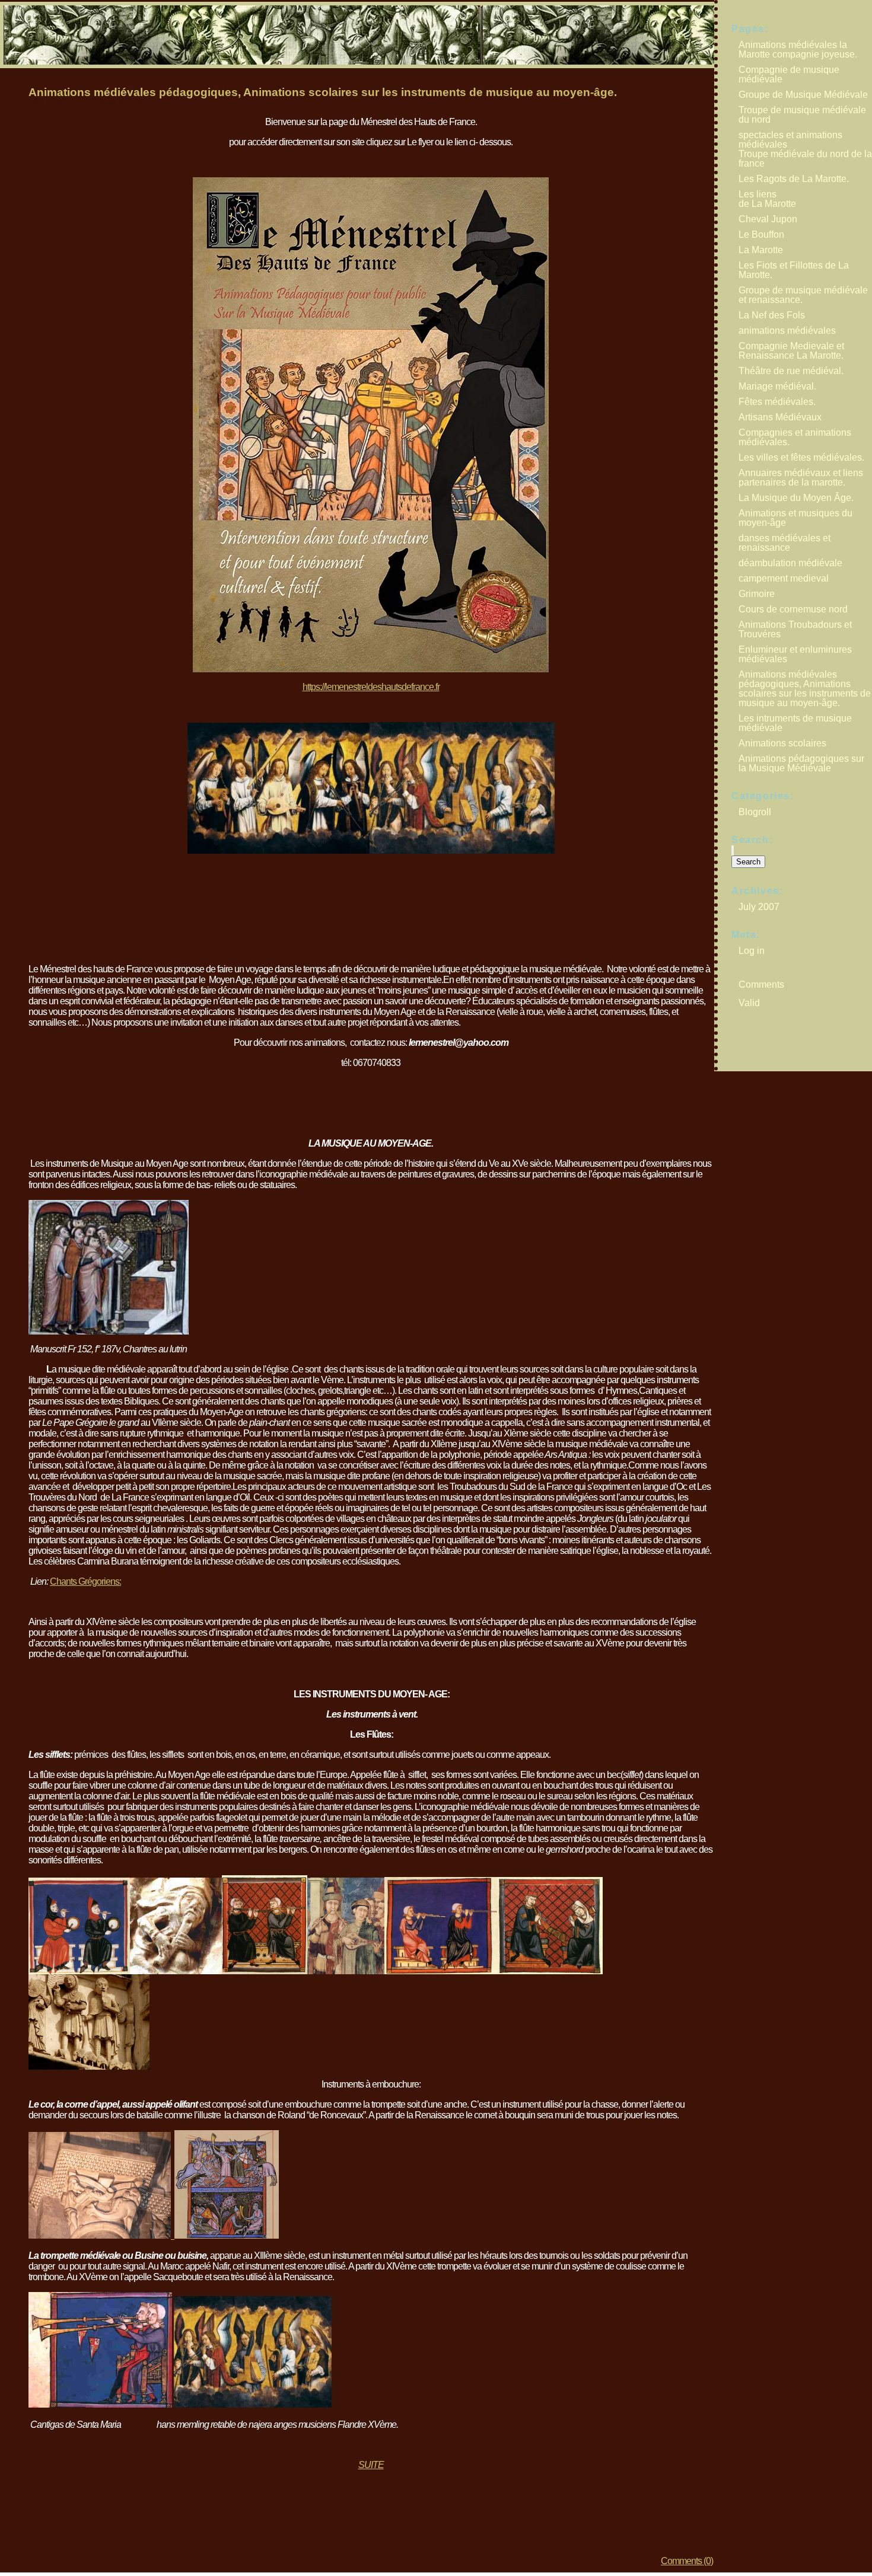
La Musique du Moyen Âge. (796, 498)
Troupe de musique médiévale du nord (802, 115)
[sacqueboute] (253, 2404)
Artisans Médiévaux (780, 417)
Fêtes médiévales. (777, 402)
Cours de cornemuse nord (793, 609)
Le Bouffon (761, 234)
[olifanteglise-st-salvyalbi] (100, 2235)
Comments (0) (687, 2561)
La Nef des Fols (772, 315)
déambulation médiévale (790, 563)
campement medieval (784, 578)
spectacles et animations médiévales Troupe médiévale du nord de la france (805, 149)
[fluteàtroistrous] (79, 1971)
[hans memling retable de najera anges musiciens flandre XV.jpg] (279, 850)
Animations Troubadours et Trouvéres (795, 629)
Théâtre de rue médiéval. (791, 371)
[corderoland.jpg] (225, 2235)
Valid (750, 1003)
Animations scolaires (782, 743)
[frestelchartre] (89, 2066)
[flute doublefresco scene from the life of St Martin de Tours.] (346, 1971)
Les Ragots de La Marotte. (794, 179)
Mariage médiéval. (777, 386)
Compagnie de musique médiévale (789, 74)
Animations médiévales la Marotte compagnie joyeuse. (798, 50)
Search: (752, 840)
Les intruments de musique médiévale (795, 723)
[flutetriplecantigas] (441, 1971)
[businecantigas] (100, 2404)
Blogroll (755, 812)
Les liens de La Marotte (767, 199)
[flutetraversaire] (265, 1971)
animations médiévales (787, 331)
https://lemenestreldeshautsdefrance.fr (371, 687)
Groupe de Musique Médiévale (803, 95)
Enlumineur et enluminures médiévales (795, 654)
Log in (752, 951)
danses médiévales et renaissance (785, 543)
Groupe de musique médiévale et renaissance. (803, 295)
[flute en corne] (550, 1971)
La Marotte (761, 250)
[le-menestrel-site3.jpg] (371, 669)
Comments (763, 984)
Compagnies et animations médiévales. (795, 437)
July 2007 (759, 907)
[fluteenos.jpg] (176, 1971)
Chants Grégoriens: (85, 1581)
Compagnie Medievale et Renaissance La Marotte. (791, 351)
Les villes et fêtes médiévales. (801, 457)
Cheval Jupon (768, 219)
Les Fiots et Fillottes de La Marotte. (794, 270)
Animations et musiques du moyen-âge (795, 518)
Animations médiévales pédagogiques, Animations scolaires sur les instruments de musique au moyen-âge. (323, 92)
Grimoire (757, 594)
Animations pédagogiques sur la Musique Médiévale (801, 763)
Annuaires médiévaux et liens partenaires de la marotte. (801, 478)
